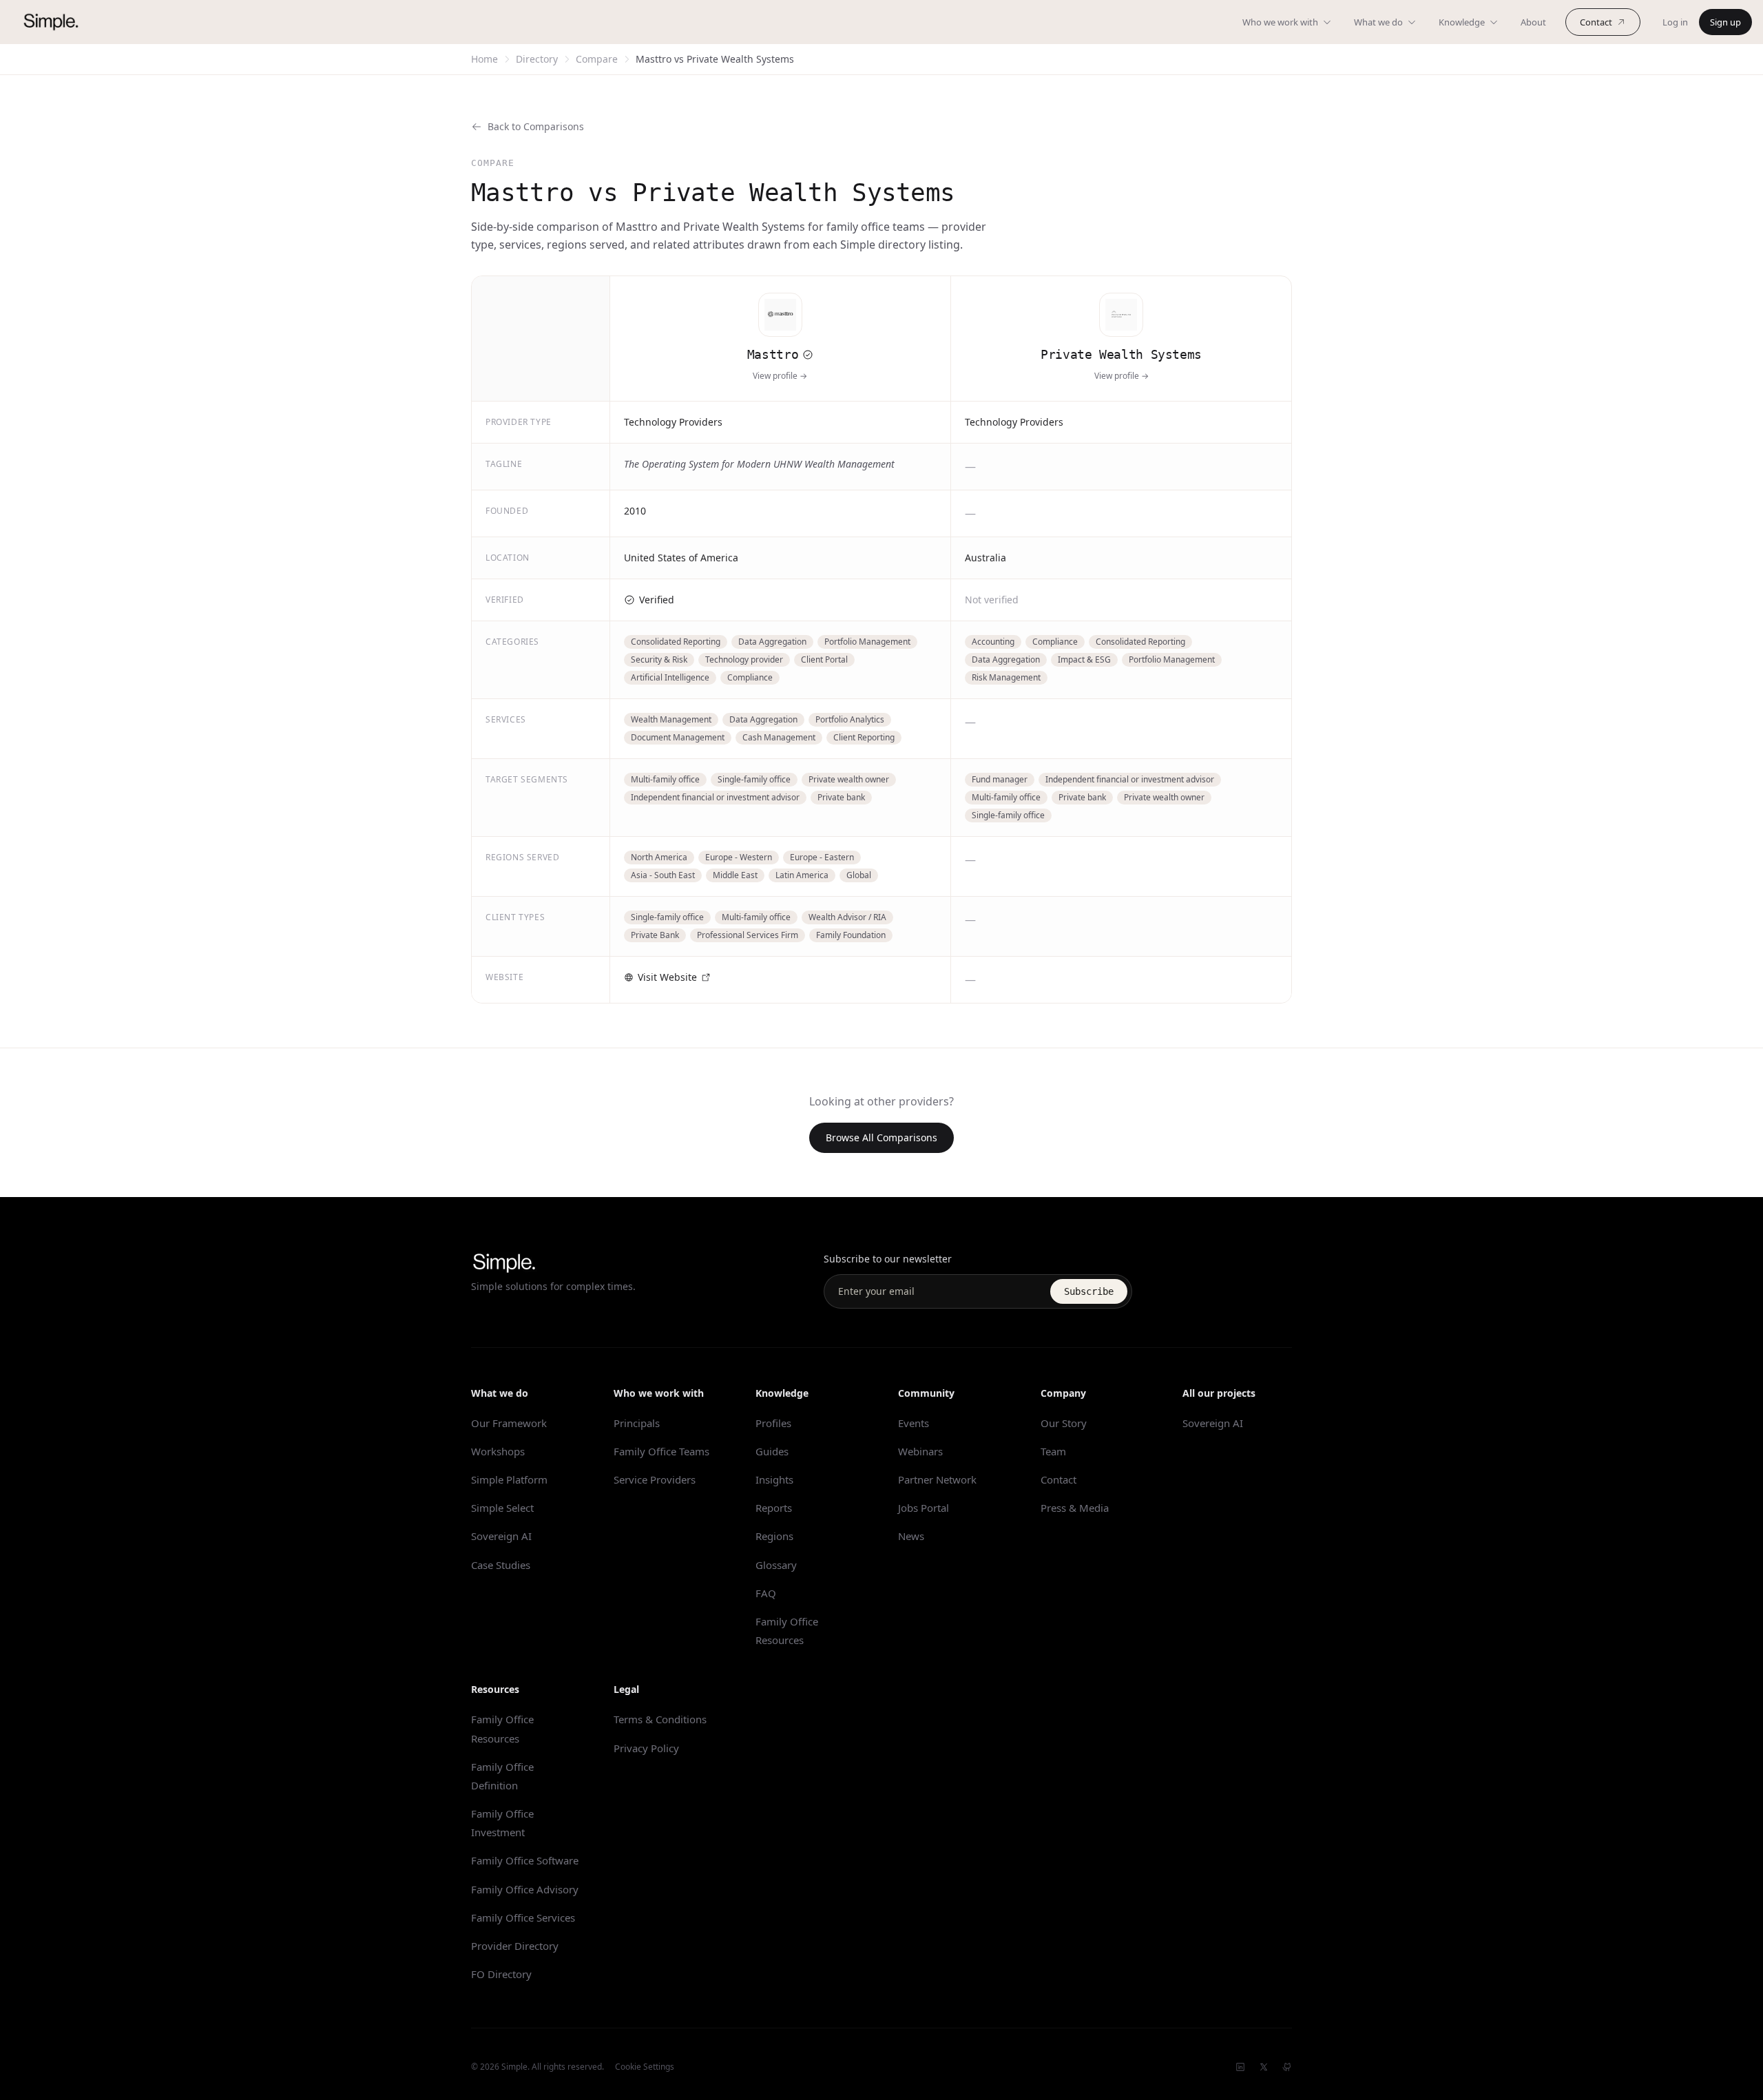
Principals (637, 1423)
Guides (772, 1451)
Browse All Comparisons (881, 1137)
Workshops (498, 1451)
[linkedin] (1240, 2067)
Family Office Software (525, 1860)
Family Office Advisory (525, 1889)
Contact (1596, 22)
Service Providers (655, 1479)
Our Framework (509, 1423)
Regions (774, 1536)
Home (484, 59)
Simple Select (502, 1508)
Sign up (1725, 22)
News (911, 1536)
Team (1053, 1451)
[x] (1264, 2067)
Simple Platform (509, 1479)
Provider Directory (515, 1946)
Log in (1675, 22)
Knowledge (1462, 22)
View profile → (780, 376)
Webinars (920, 1451)
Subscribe (1089, 1291)
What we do (1378, 22)
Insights (774, 1479)
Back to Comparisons (536, 126)
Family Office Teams (661, 1451)
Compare (597, 59)
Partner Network (937, 1479)
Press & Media (1075, 1508)
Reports (774, 1508)
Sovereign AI (501, 1536)
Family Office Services (523, 1917)
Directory (537, 59)
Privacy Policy (646, 1748)
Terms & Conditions (660, 1719)
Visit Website (667, 977)
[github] (1287, 2067)
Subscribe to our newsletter (888, 1259)
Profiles (773, 1423)
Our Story (1064, 1423)
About (1533, 22)
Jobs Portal (924, 1508)
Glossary (776, 1565)
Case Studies (501, 1565)
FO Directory (501, 1974)
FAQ (766, 1593)
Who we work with (1280, 22)
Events (914, 1423)
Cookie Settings (645, 2067)
